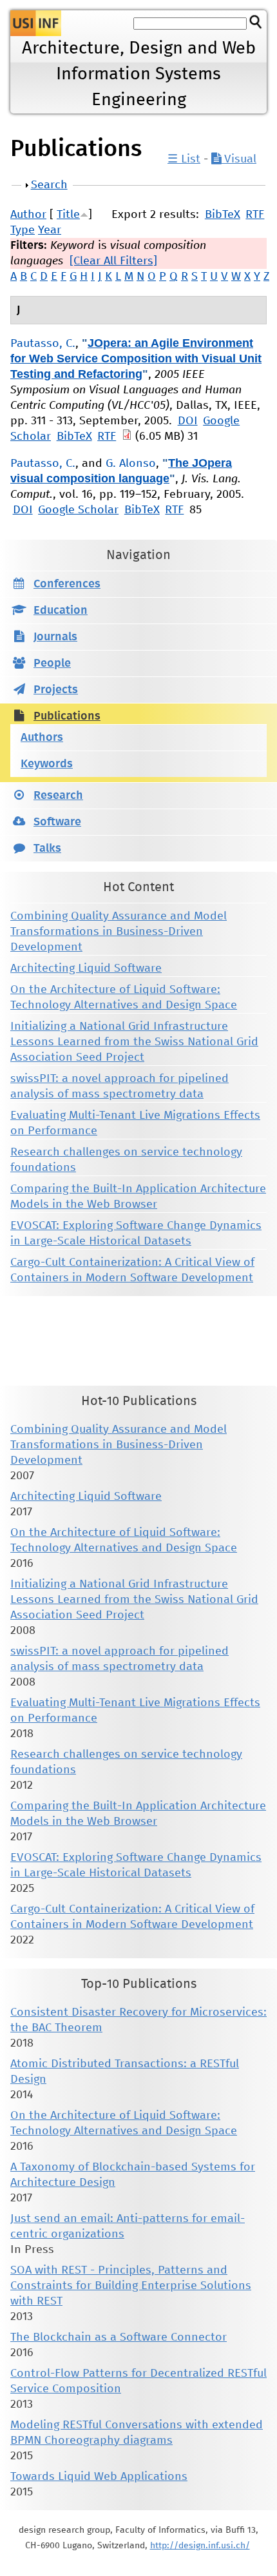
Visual (239, 159)
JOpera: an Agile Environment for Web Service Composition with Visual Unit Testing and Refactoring (136, 359)
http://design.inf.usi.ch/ (200, 2546)
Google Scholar (78, 510)
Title (68, 215)
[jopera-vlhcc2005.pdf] (127, 437)
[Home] (36, 23)
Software (57, 822)
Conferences (67, 584)
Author (28, 215)
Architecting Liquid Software (86, 968)
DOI (188, 421)
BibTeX (223, 215)
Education (61, 611)
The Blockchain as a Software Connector (119, 2337)
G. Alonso (131, 464)
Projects (56, 690)
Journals (55, 637)
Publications (67, 716)
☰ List (184, 159)
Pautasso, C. (43, 344)
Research (58, 796)
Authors (42, 738)
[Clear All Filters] (113, 261)
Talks (47, 849)
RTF (255, 215)
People (52, 664)
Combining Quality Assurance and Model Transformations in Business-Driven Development (119, 932)
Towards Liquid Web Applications (99, 2477)
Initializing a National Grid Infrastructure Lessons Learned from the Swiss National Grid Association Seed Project (134, 1042)
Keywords (47, 764)
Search (49, 185)
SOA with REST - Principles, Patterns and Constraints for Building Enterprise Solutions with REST (131, 2286)
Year (50, 230)
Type (23, 230)
